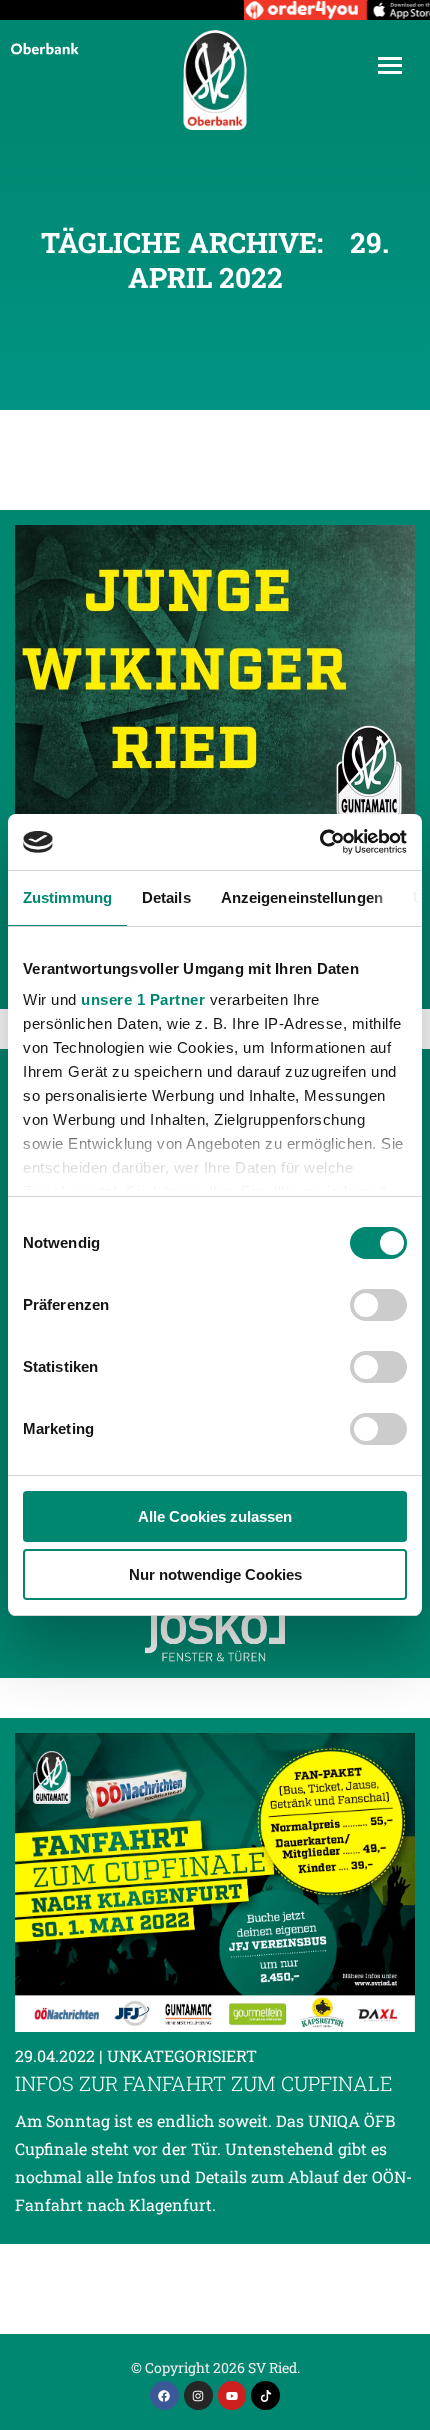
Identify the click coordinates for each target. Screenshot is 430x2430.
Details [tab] (166, 897)
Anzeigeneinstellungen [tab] (302, 897)
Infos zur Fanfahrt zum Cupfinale (204, 2083)
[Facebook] (164, 2395)
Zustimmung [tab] (67, 897)
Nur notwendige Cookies (215, 1574)
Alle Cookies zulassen (215, 1516)
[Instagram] (198, 2395)
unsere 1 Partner (143, 999)
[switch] (378, 1305)
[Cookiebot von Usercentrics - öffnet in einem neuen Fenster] (319, 842)
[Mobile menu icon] (390, 65)
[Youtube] (232, 2395)
